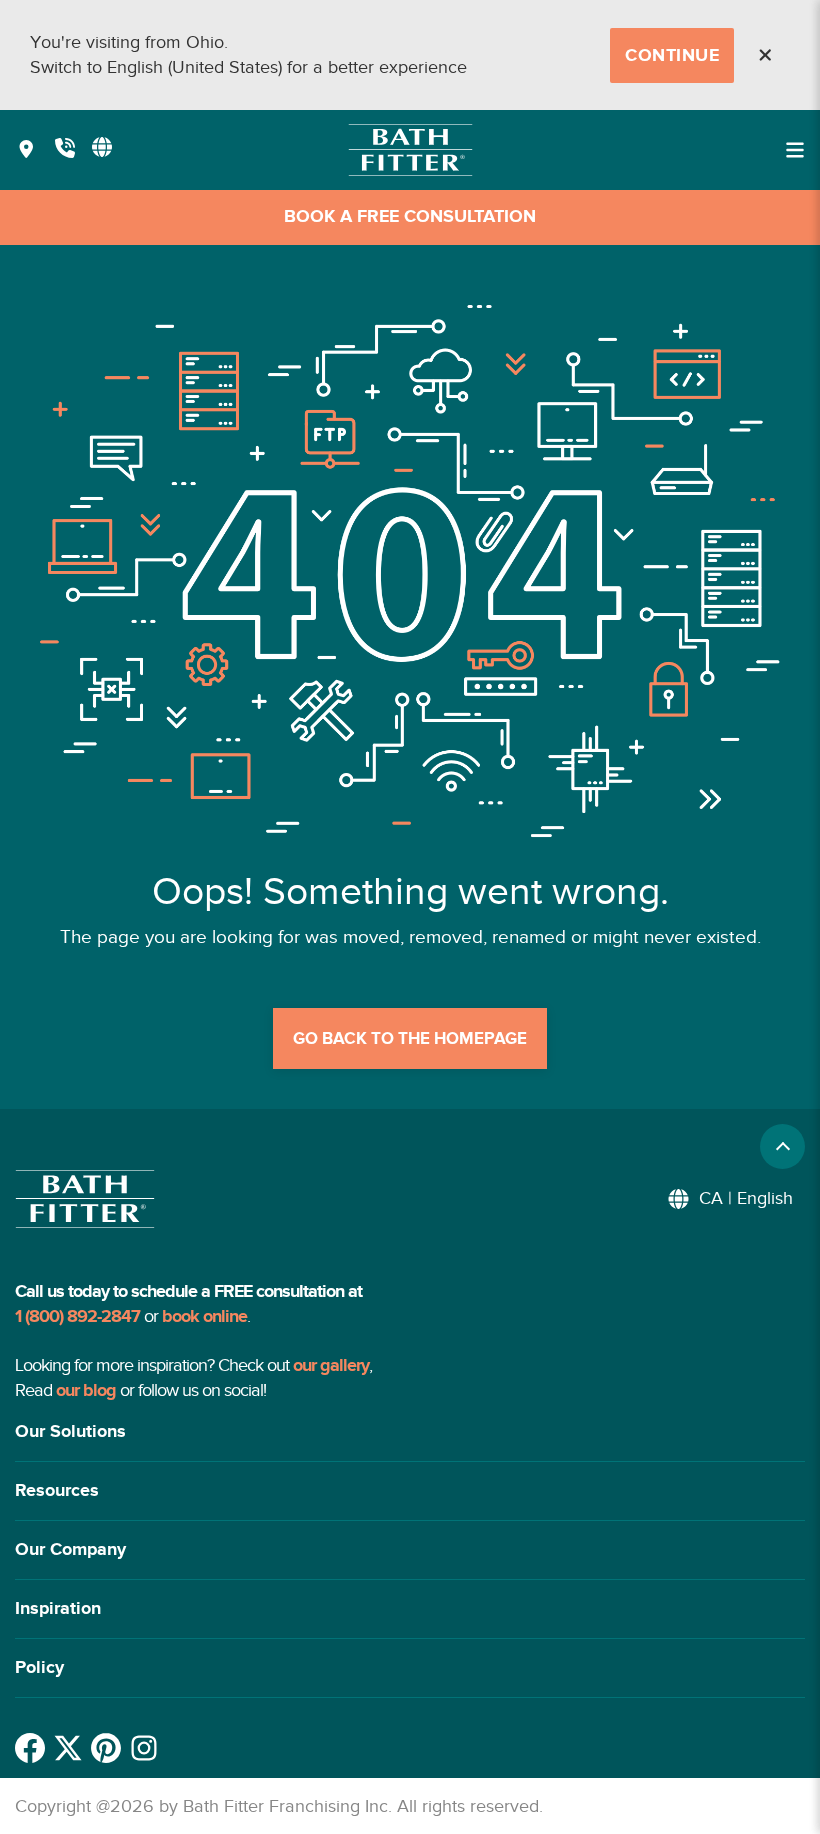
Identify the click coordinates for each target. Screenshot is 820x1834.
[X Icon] (68, 1748)
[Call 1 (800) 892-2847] (65, 150)
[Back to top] (782, 1146)
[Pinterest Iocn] (106, 1748)
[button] (410, 1432)
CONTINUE (672, 56)
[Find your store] (26, 150)
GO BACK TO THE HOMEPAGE (410, 1039)
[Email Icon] (144, 1748)
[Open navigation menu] (795, 150)
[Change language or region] (102, 147)
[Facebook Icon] (30, 1748)
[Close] (765, 55)
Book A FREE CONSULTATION (410, 217)
